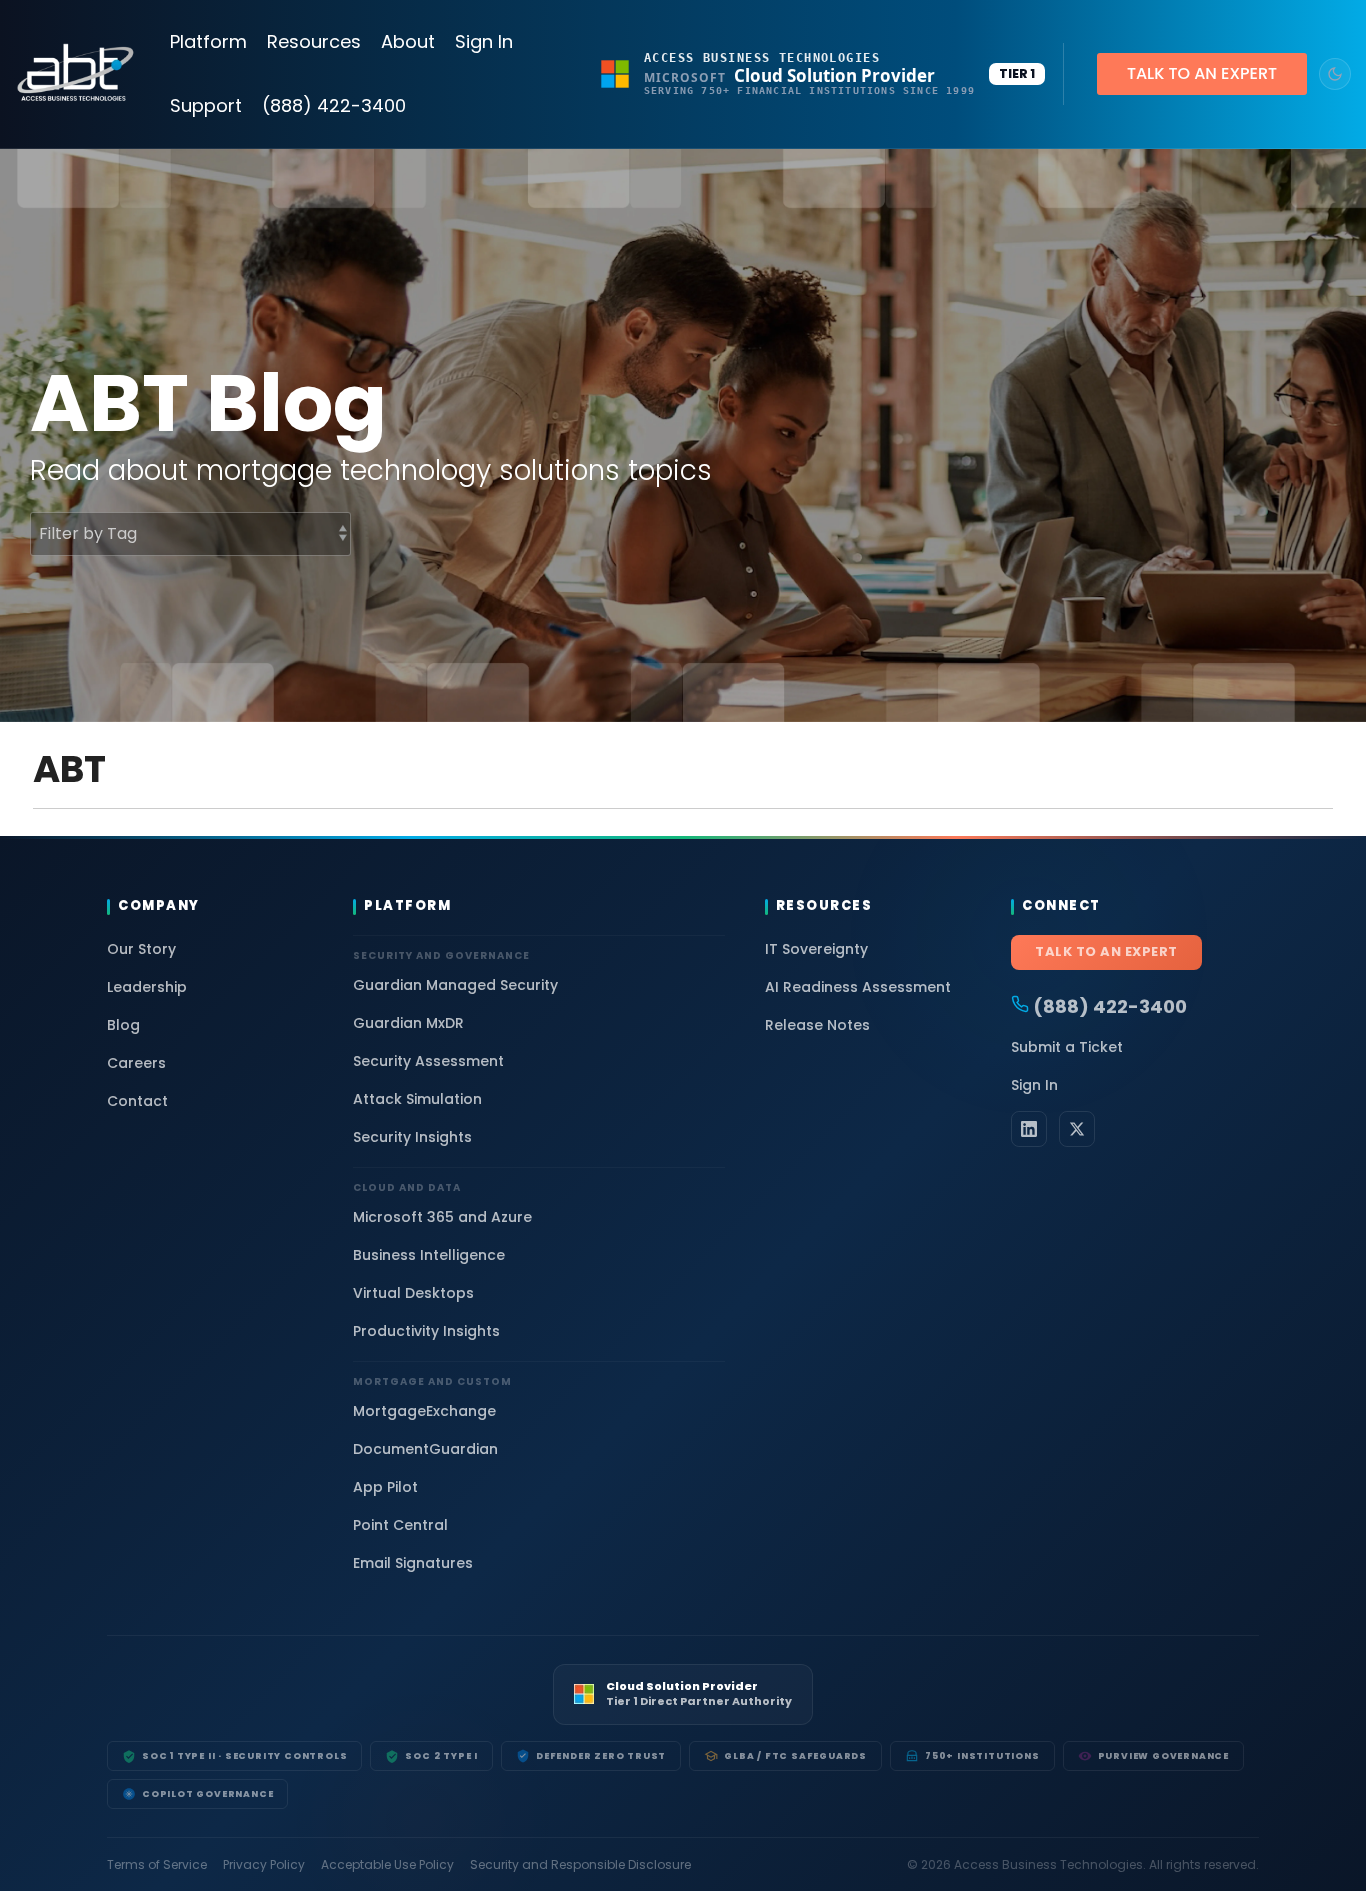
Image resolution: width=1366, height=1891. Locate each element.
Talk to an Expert (1106, 951)
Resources (314, 41)
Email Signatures (413, 1563)
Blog (123, 1025)
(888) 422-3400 (334, 105)
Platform (208, 41)
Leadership (147, 987)
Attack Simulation (417, 1099)
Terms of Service (157, 1865)
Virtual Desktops (413, 1293)
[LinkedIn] (1029, 1129)
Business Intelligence (429, 1255)
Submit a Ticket (1067, 1047)
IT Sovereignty (816, 949)
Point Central (400, 1525)
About (408, 41)
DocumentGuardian (425, 1449)
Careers (136, 1063)
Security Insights (412, 1137)
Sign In (484, 41)
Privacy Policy (264, 1865)
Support (206, 105)
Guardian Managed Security (455, 985)
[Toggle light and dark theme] (1335, 74)
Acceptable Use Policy (387, 1865)
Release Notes (817, 1025)
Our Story (141, 949)
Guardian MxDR (408, 1023)
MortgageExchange (424, 1411)
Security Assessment (428, 1061)
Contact (137, 1101)
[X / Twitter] (1077, 1129)
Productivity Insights (426, 1331)
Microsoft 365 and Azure (442, 1217)
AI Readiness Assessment (858, 987)
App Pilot (385, 1487)
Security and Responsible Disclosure (580, 1865)
